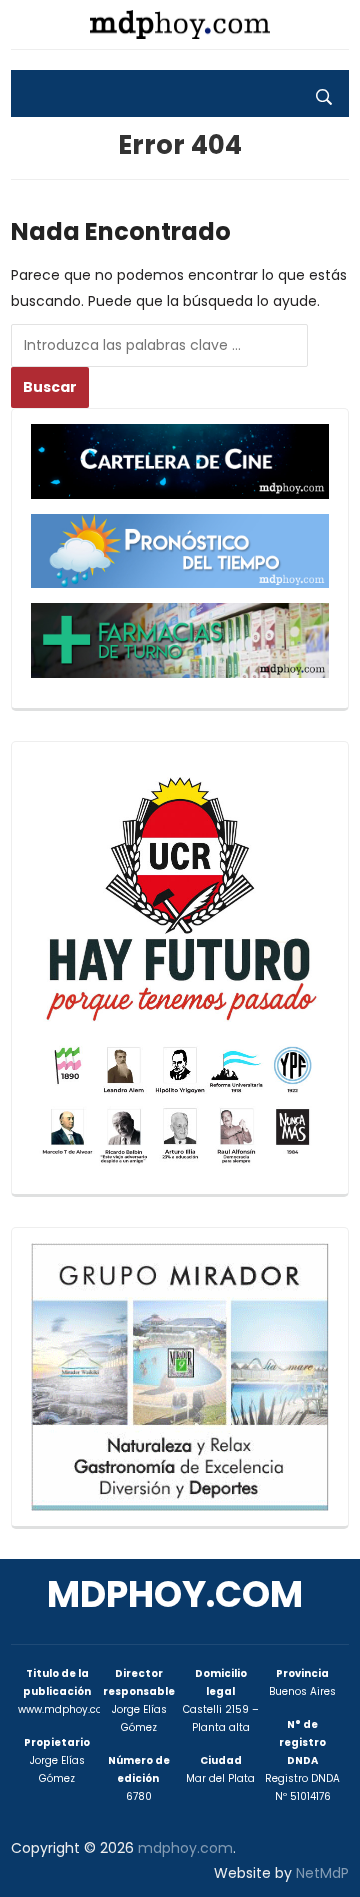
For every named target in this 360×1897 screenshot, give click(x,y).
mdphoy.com (175, 1594)
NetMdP (322, 1873)
